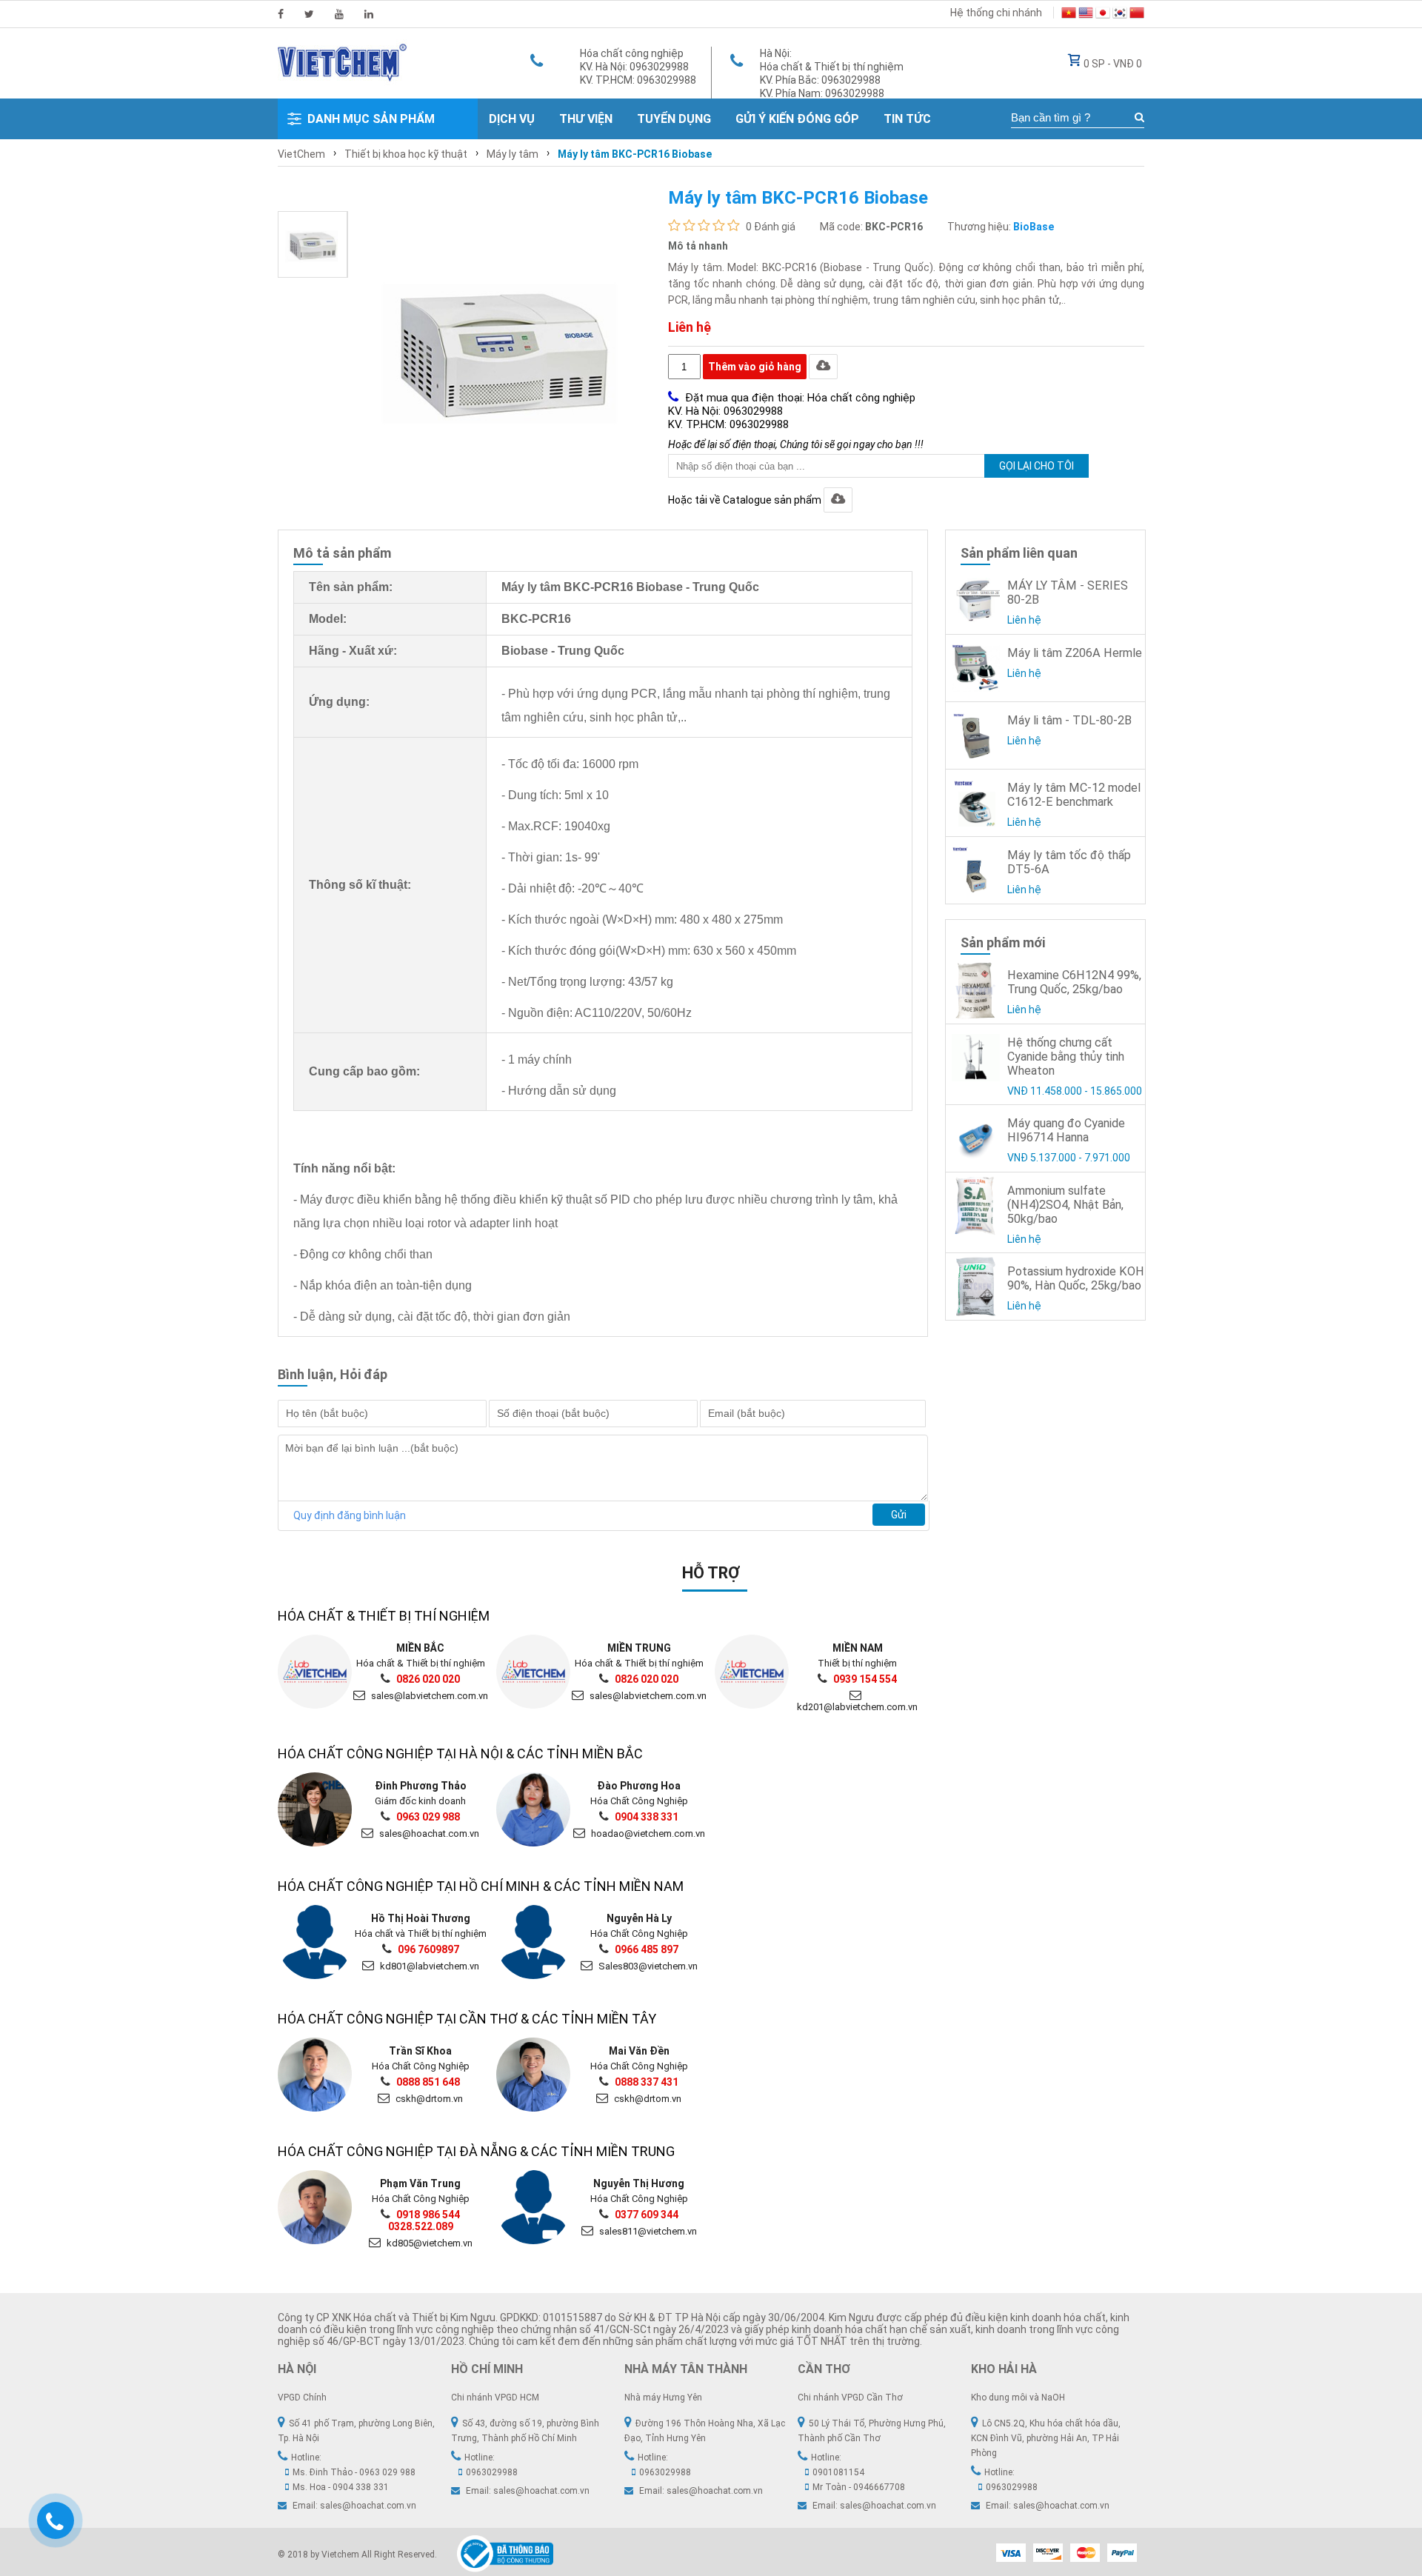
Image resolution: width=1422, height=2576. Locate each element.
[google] (339, 14)
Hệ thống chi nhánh (996, 13)
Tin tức (907, 119)
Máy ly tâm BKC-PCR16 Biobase (635, 154)
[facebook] (281, 14)
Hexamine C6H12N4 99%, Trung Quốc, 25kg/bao (1074, 982)
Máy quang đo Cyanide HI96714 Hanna (1066, 1130)
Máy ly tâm (513, 154)
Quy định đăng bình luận (350, 1515)
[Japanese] (1103, 15)
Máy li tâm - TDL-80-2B (1069, 720)
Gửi (899, 1515)
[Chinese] (1137, 15)
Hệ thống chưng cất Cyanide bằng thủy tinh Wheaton (1066, 1057)
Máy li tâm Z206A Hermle (1075, 653)
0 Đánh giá (771, 227)
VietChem (301, 154)
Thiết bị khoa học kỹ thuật (406, 154)
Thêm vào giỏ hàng (755, 367)
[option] (313, 244)
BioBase (1034, 227)
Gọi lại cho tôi (1037, 466)
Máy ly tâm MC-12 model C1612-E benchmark (1074, 795)
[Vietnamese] (1069, 15)
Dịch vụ (512, 119)
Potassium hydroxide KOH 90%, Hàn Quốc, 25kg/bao (1076, 1278)
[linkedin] (369, 14)
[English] (1086, 15)
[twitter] (309, 14)
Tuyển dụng (674, 119)
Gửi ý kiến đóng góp (797, 119)
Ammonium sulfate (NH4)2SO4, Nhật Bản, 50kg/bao (1065, 1205)
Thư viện (586, 119)
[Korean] (1120, 15)
